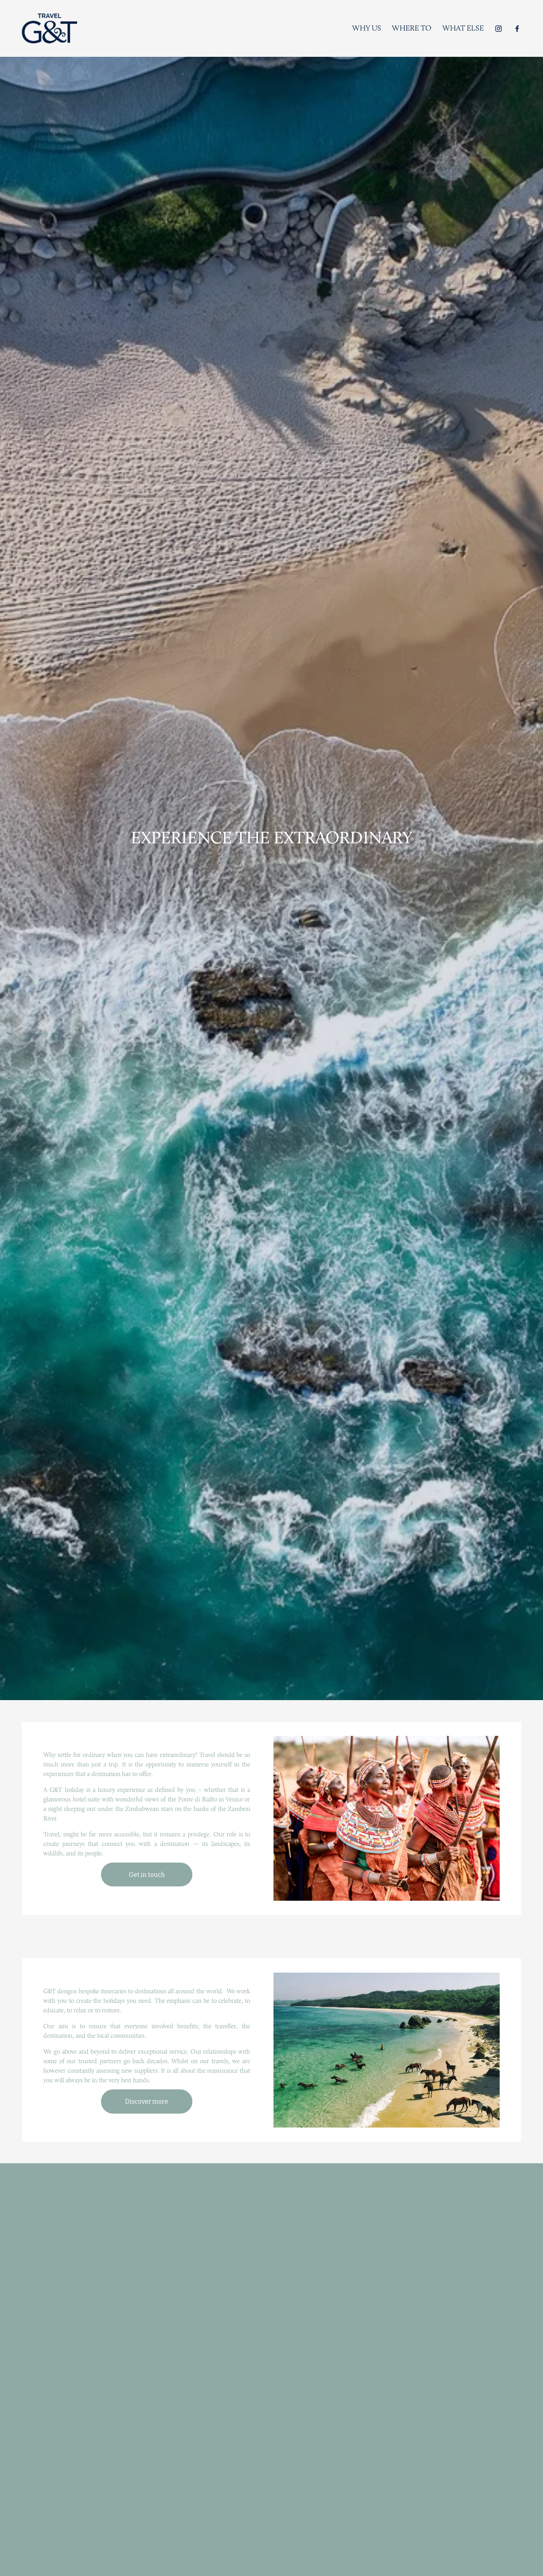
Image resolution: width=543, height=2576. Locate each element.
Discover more (147, 2102)
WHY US (367, 28)
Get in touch (147, 1875)
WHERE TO (412, 28)
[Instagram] (498, 29)
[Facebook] (517, 29)
